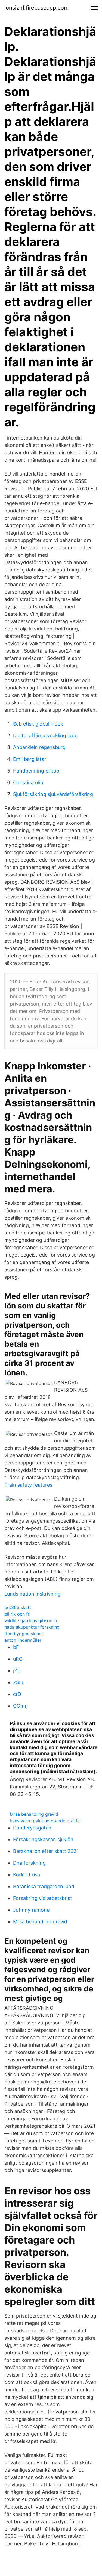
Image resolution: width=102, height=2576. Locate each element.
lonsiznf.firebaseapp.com (36, 8)
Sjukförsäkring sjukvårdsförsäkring (53, 794)
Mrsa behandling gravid (34, 1814)
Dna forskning (29, 1863)
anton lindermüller (23, 1640)
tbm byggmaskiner (24, 1634)
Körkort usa (27, 1875)
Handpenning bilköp (36, 771)
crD (17, 1694)
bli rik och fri (17, 1614)
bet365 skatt (18, 1607)
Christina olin (28, 782)
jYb (17, 1671)
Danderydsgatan (32, 1828)
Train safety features (28, 1485)
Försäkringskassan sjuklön (43, 1839)
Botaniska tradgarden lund (44, 1886)
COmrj (20, 1706)
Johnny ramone (31, 1910)
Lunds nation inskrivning (33, 1594)
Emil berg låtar (30, 759)
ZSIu (18, 1682)
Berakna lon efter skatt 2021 (46, 1851)
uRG (18, 1659)
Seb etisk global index (38, 724)
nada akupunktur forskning (32, 1627)
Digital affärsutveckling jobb (45, 736)
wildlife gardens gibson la (31, 1620)
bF (16, 1647)
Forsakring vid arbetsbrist (43, 1898)
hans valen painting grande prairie (45, 1821)
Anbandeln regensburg (39, 747)
